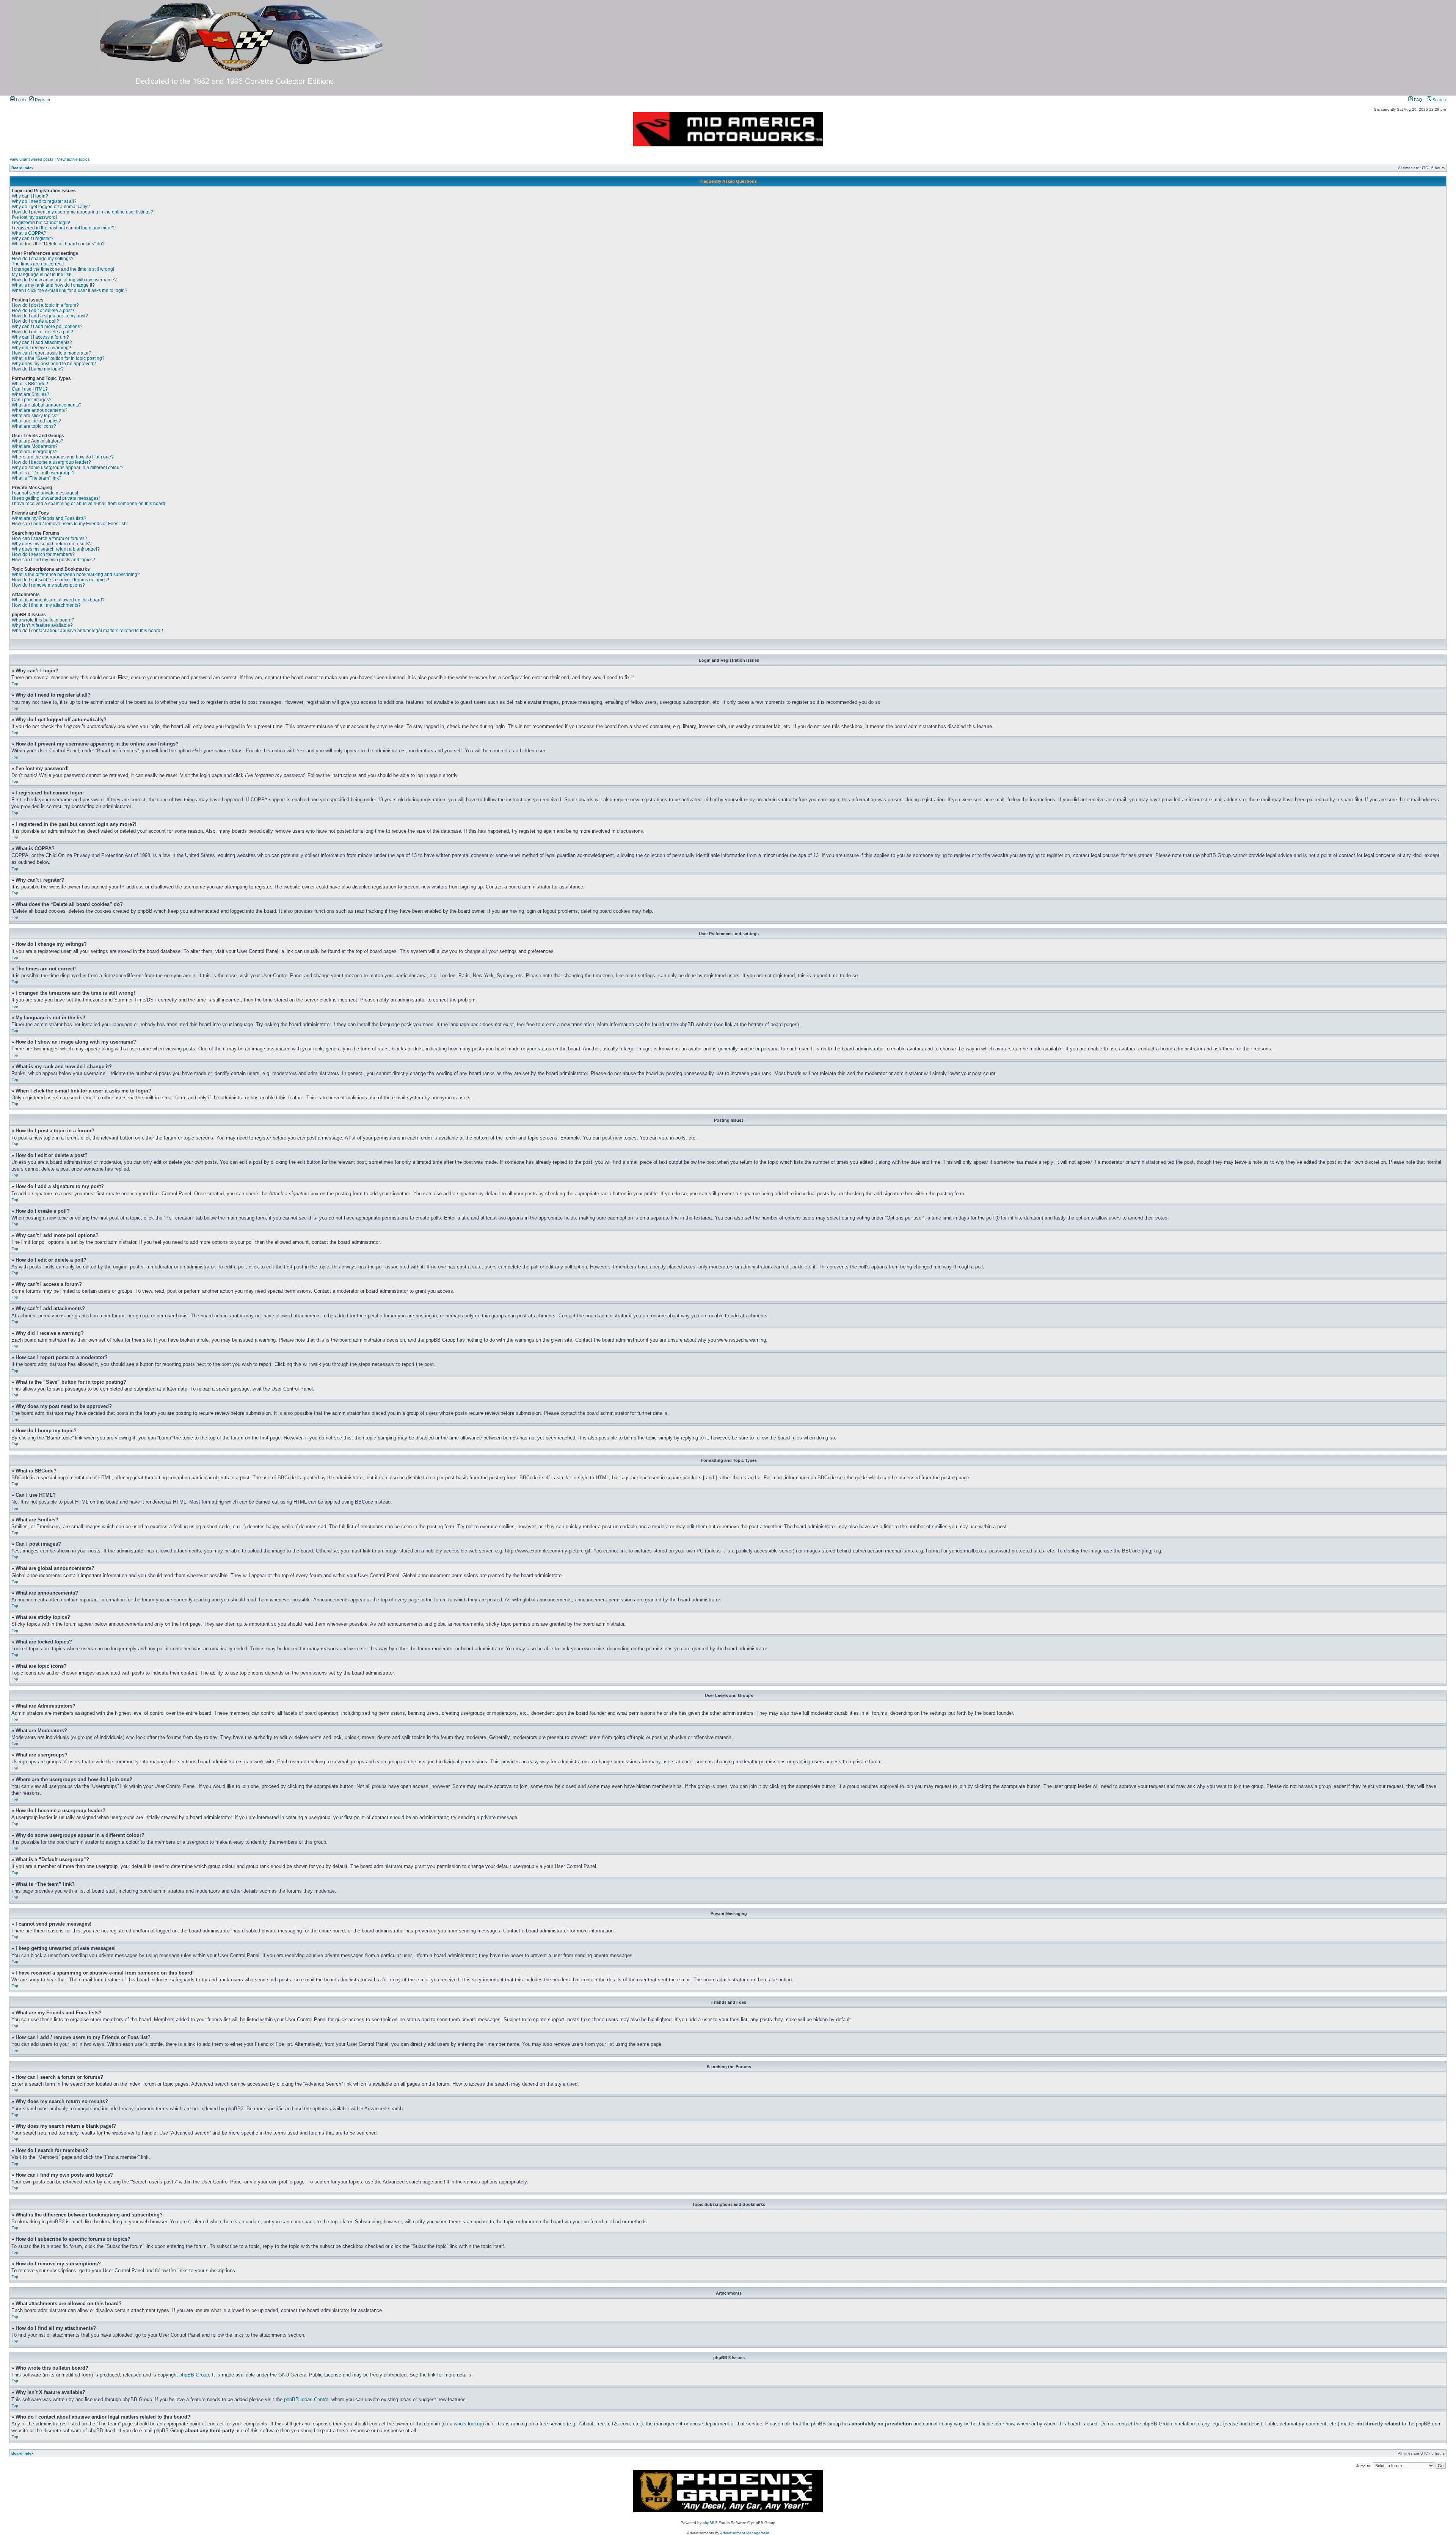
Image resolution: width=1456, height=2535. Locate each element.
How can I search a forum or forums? (49, 538)
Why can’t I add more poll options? (47, 326)
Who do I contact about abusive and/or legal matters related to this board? (87, 631)
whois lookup (468, 2424)
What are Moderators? (35, 446)
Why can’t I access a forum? (40, 337)
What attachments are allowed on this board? (58, 600)
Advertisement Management (745, 2533)
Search (1439, 100)
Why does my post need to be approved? (54, 364)
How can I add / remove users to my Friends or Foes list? (70, 524)
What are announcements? (40, 410)
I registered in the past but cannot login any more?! (64, 228)
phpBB (709, 2523)
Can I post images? (32, 400)
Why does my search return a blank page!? (56, 549)
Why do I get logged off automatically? (51, 207)
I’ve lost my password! (34, 217)
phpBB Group (194, 2375)
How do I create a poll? (35, 321)
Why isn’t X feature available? (42, 625)
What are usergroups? (35, 452)
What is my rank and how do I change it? (53, 285)
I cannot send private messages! (45, 493)
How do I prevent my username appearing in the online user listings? (82, 212)
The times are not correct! (38, 264)
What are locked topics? (36, 421)
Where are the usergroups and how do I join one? (63, 457)
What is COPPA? (29, 233)
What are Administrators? (38, 441)
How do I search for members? (43, 554)
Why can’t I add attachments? (42, 342)
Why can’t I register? (33, 239)
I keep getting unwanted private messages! (56, 498)
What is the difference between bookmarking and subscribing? (76, 574)
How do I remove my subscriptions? (48, 585)
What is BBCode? (30, 384)
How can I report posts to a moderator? (52, 353)
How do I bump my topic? (38, 369)
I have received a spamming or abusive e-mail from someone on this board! (89, 504)
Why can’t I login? (30, 196)
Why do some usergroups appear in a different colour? (68, 468)
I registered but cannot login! (41, 223)
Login (20, 100)
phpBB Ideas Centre (306, 2399)
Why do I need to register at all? (44, 201)
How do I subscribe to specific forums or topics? (60, 580)
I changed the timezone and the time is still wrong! (63, 269)
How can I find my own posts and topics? (53, 560)
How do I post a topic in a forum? (45, 305)
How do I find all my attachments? (46, 605)
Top (15, 684)
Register (42, 100)
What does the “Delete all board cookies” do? (58, 244)
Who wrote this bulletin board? (43, 620)
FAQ (1418, 100)
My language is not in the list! (42, 275)
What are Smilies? (31, 394)
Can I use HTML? (30, 389)
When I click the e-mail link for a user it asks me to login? (70, 290)
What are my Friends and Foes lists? (49, 518)
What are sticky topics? (35, 416)
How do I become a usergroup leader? (51, 462)
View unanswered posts (31, 159)
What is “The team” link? (37, 478)
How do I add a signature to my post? (50, 316)
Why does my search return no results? (52, 544)
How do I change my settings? (43, 259)
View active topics (73, 159)
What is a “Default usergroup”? (43, 473)
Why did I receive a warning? (42, 348)
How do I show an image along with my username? (64, 280)
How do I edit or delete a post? (43, 311)
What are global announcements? (47, 405)
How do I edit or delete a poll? (42, 332)
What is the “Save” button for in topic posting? (58, 358)
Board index (23, 168)
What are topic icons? (34, 426)
